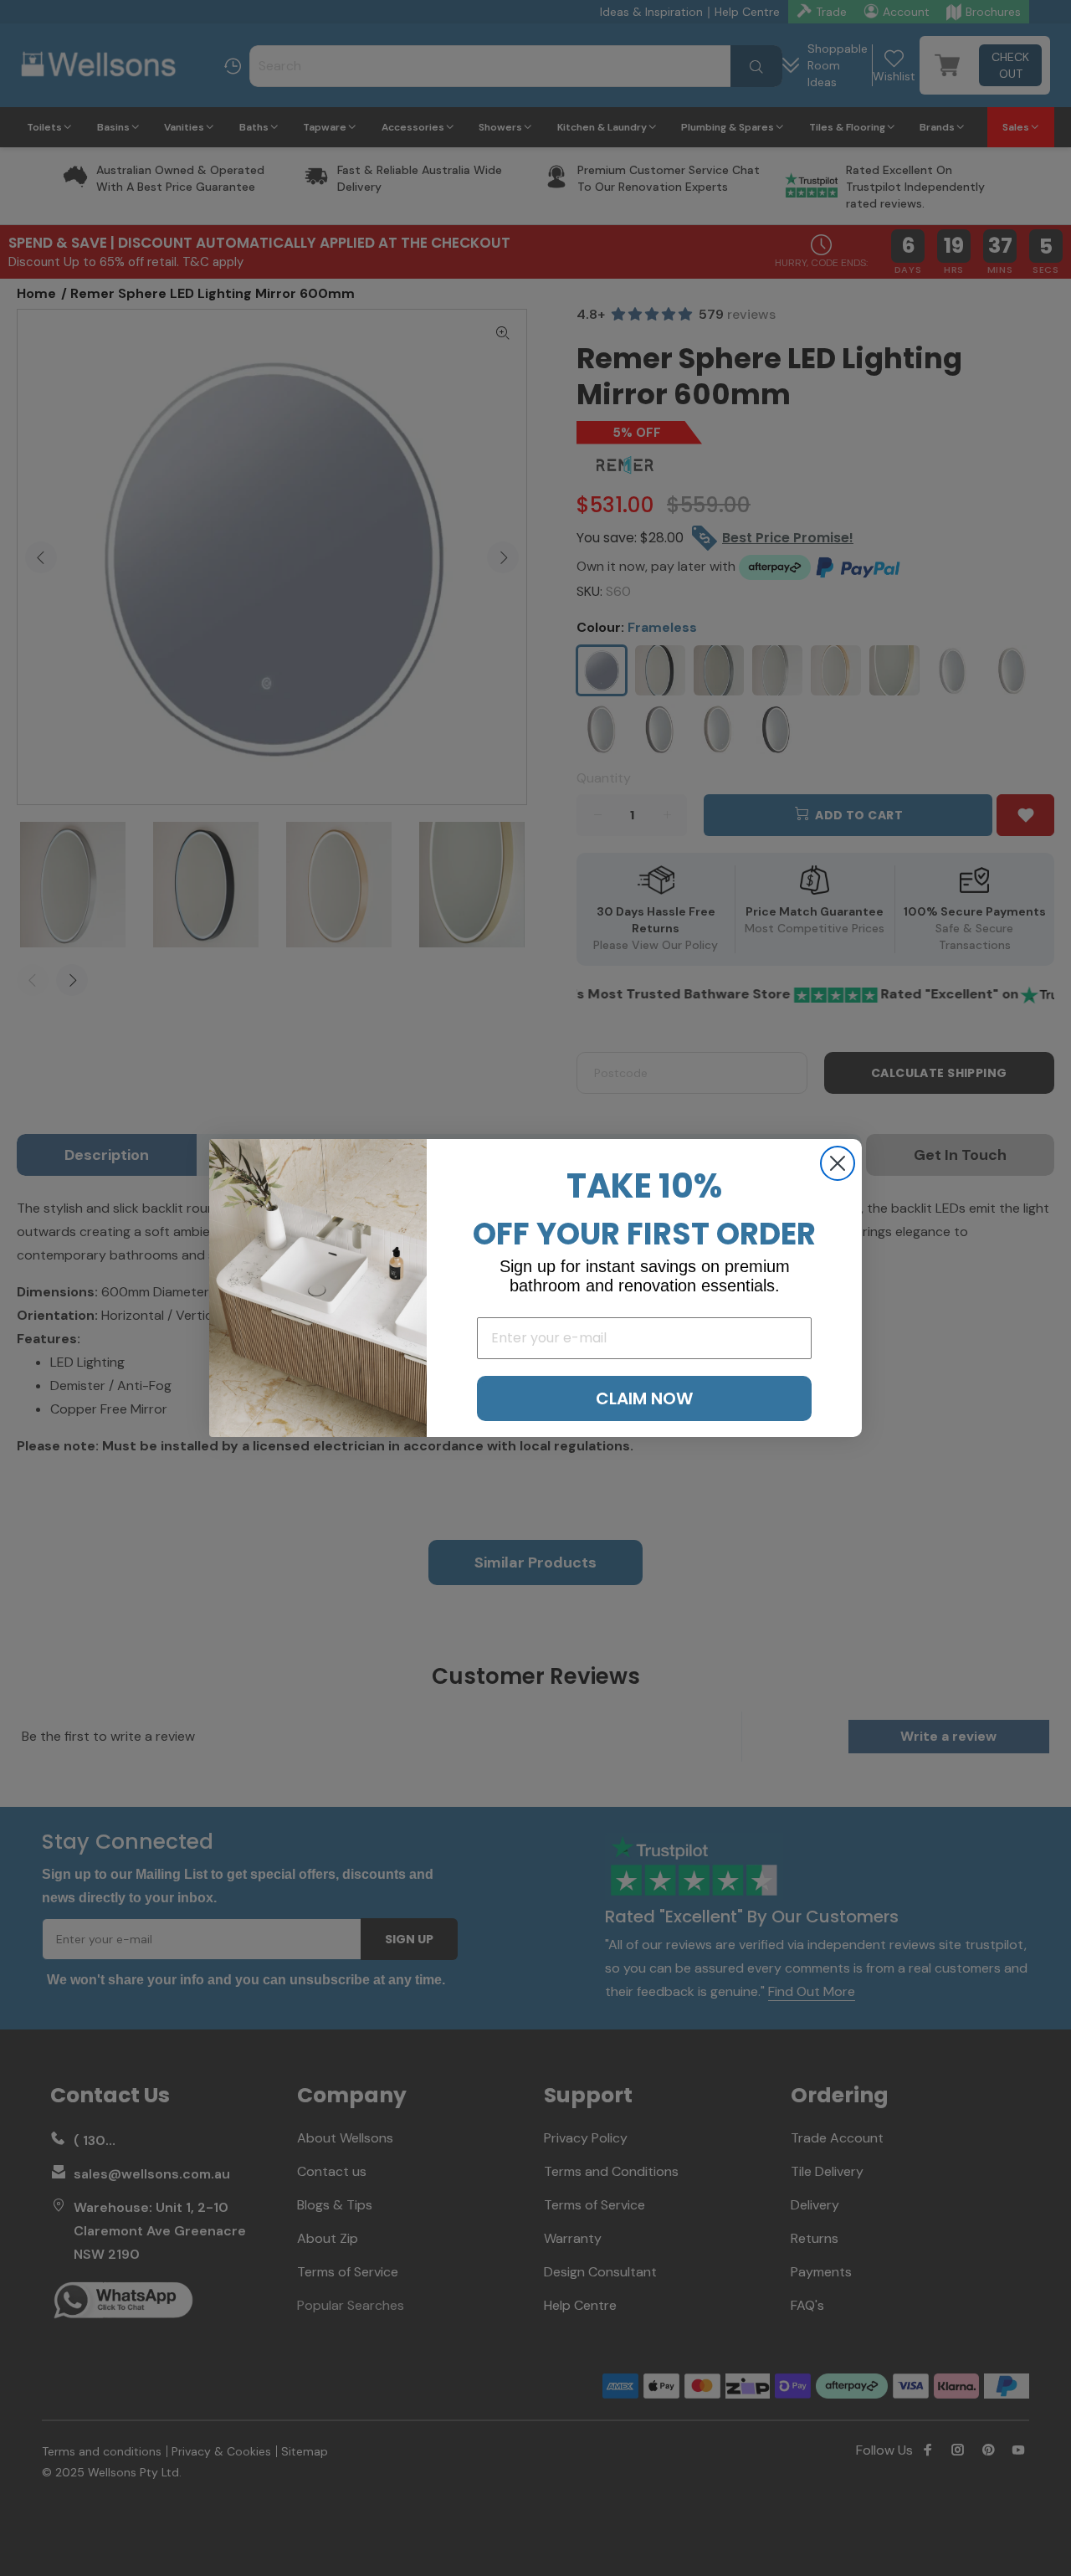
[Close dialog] (838, 1163)
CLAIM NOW (644, 1398)
